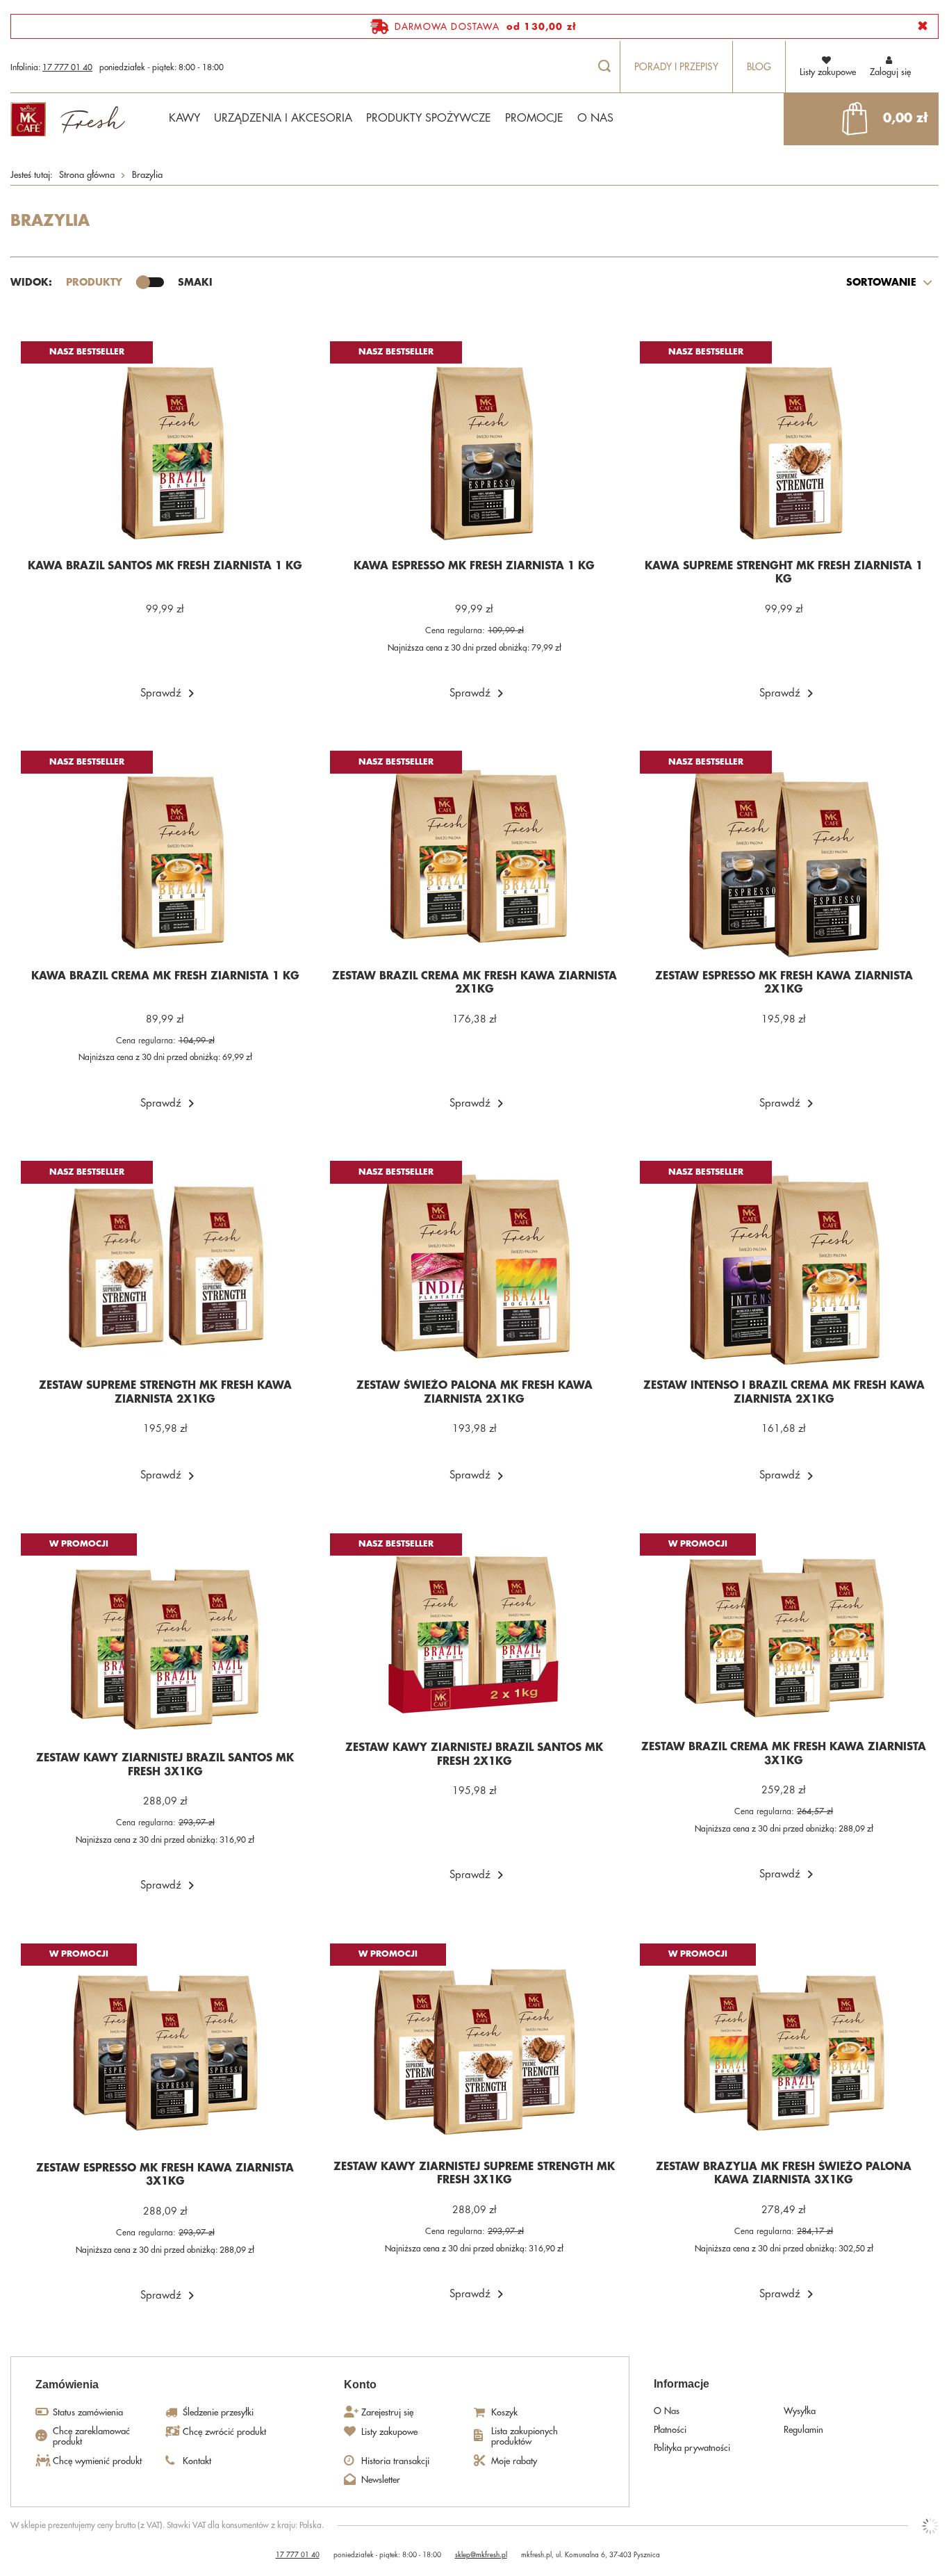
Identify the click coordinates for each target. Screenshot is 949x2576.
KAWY (184, 118)
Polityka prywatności (692, 2448)
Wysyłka (800, 2411)
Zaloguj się (890, 72)
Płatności (670, 2430)
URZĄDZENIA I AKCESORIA (283, 118)
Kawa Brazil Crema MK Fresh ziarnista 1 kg (165, 976)
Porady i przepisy (676, 67)
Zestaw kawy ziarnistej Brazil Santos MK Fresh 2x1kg (474, 1755)
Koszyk (504, 2412)
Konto (360, 2385)
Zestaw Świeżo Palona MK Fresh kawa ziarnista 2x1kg (474, 1393)
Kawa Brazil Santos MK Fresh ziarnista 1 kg (165, 566)
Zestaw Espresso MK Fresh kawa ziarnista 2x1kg (784, 983)
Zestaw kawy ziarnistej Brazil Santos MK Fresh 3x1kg (165, 1765)
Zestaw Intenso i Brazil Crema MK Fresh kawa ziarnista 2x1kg (784, 1393)
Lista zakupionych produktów (525, 2437)
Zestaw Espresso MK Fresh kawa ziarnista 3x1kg (165, 2175)
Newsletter (381, 2480)
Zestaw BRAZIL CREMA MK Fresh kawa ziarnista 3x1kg (784, 1754)
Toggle (150, 282)
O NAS (595, 118)
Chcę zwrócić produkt (224, 2432)
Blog (759, 67)
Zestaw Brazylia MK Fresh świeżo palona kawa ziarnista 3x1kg (784, 2174)
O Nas (667, 2411)
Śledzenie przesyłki (218, 2412)
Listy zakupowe (389, 2432)
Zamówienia (67, 2385)
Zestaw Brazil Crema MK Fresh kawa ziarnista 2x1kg (474, 983)
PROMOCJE (534, 118)
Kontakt (197, 2461)
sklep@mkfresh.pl (481, 2555)
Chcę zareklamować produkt (91, 2437)
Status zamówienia (88, 2412)
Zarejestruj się (387, 2412)
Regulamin (803, 2430)
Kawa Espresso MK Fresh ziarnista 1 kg (474, 566)
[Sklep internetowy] (930, 2526)
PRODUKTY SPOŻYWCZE (429, 118)
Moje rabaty (514, 2461)
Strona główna (87, 175)
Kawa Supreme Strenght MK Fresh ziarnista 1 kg (784, 573)
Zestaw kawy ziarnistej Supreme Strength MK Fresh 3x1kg (474, 2174)
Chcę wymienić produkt (97, 2461)
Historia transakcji (395, 2461)
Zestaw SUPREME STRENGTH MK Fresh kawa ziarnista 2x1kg (165, 1393)
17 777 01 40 (67, 67)
